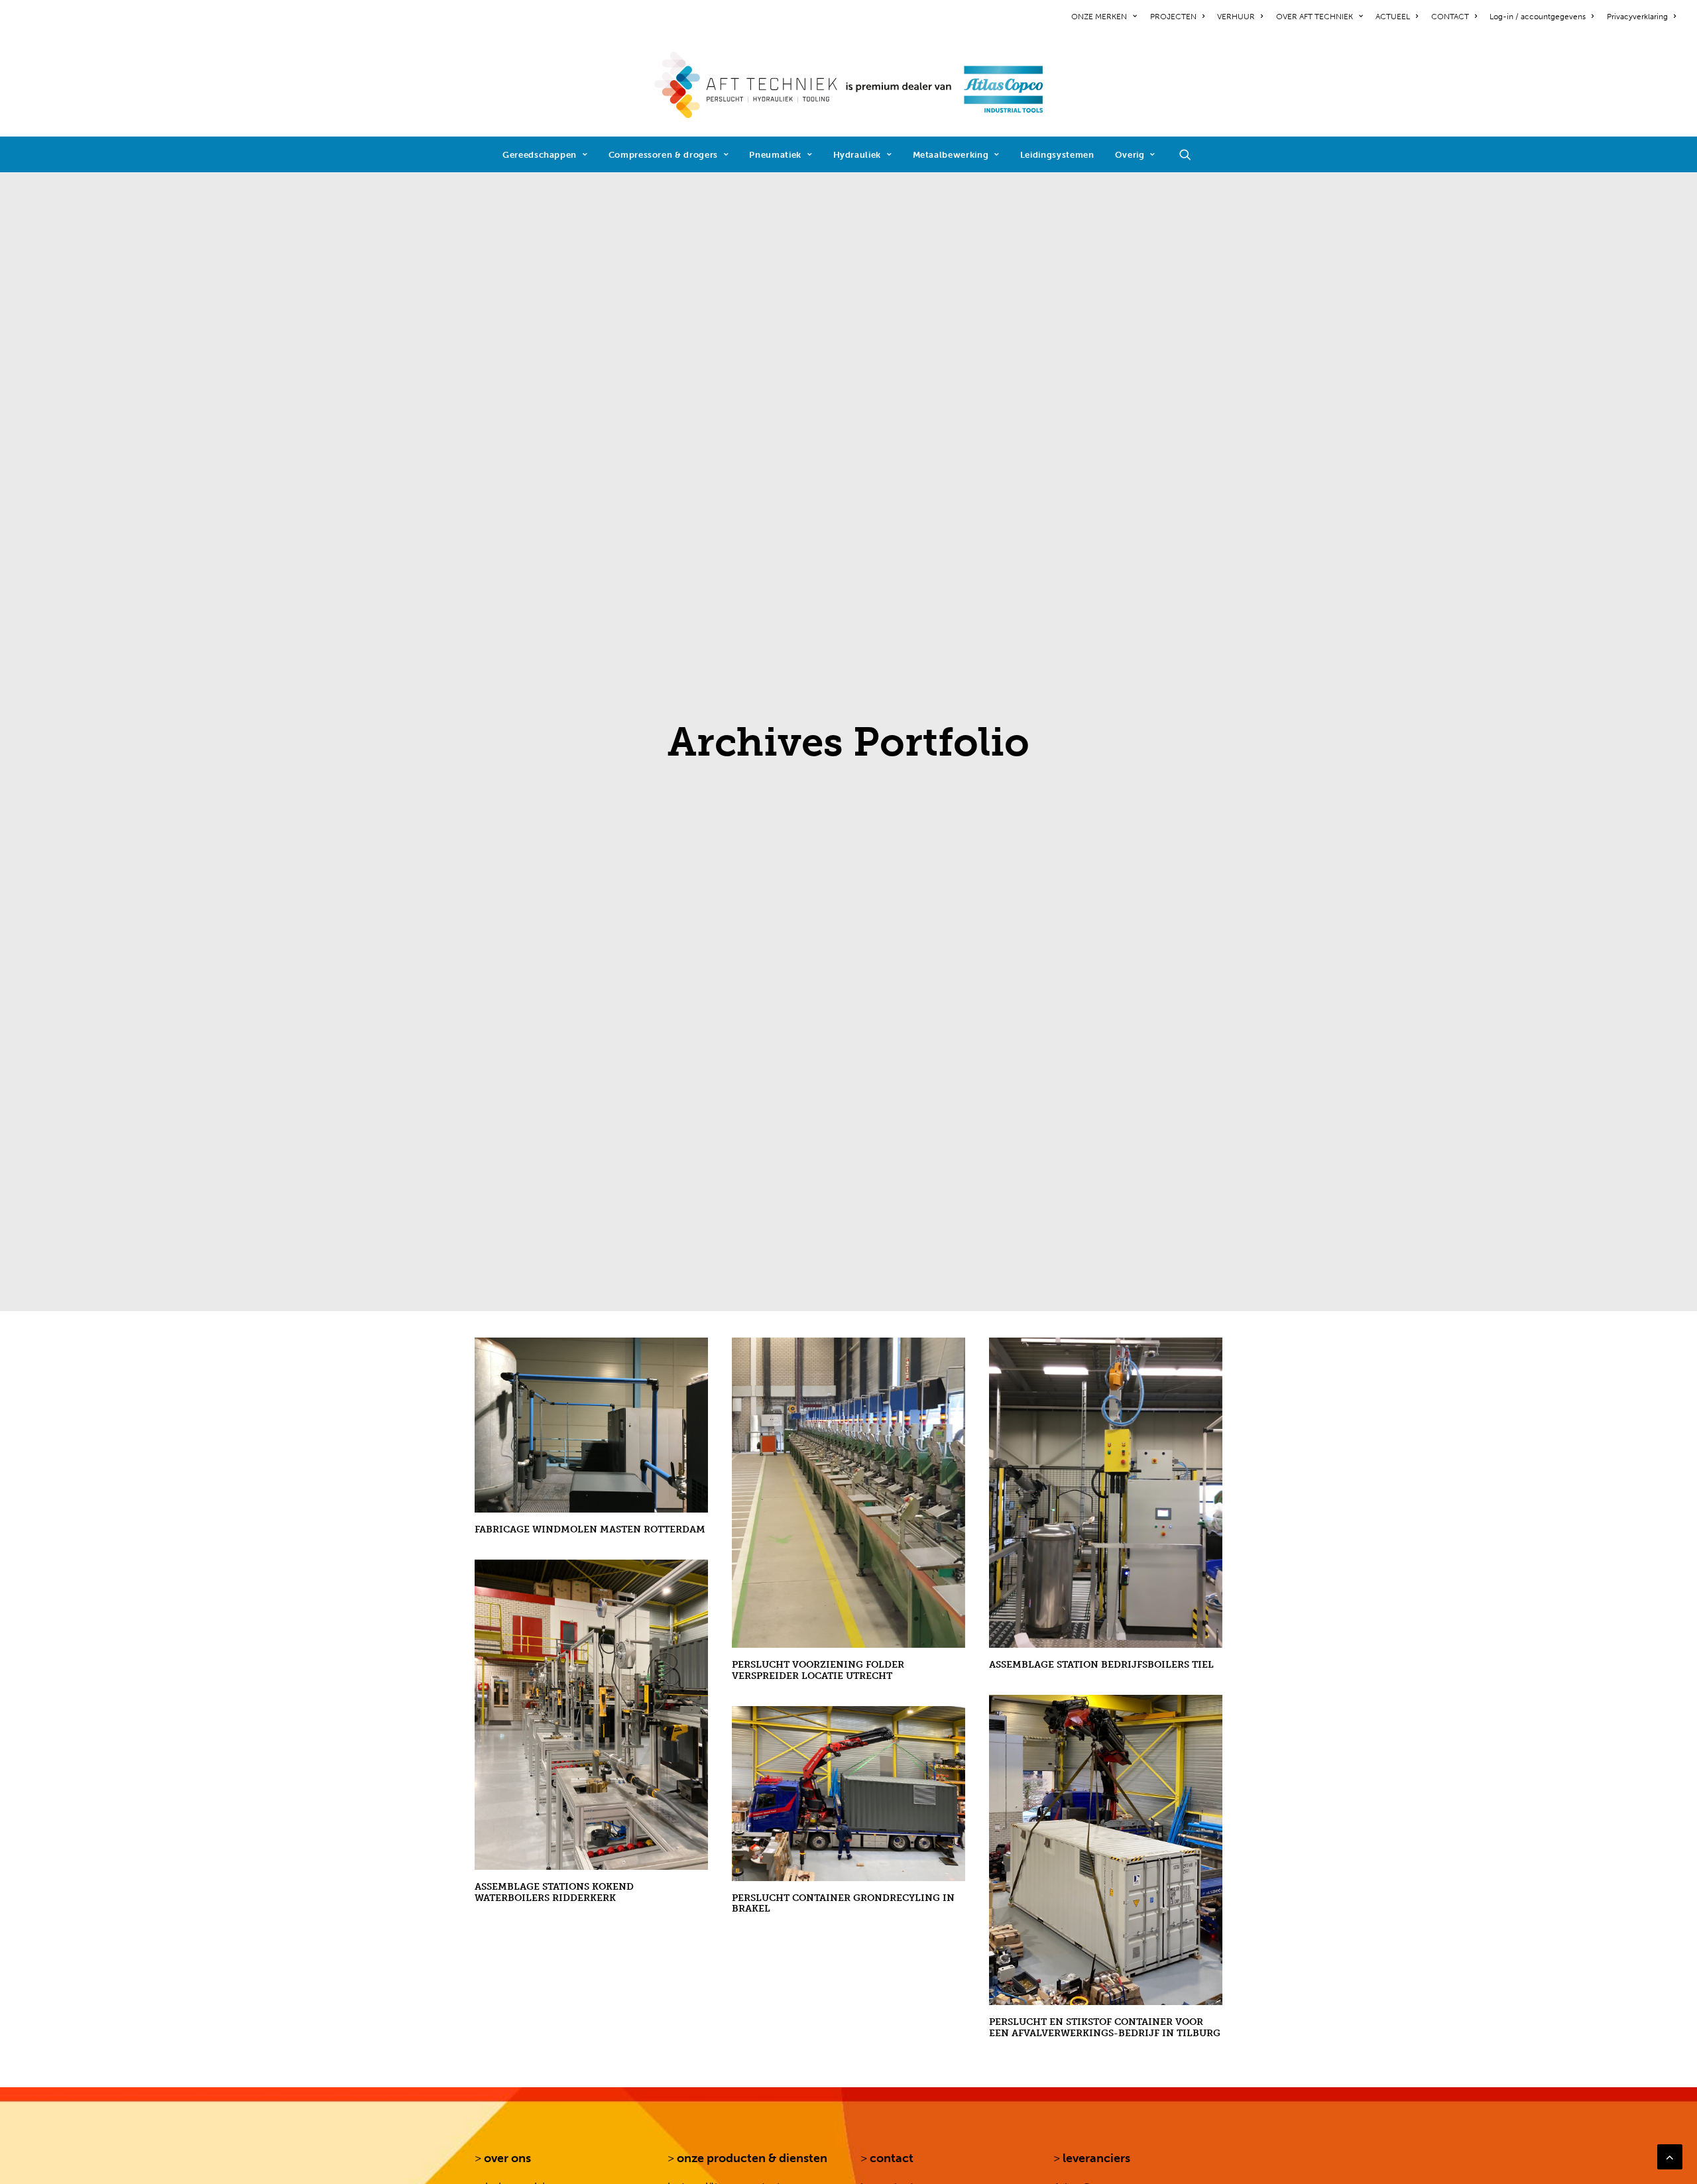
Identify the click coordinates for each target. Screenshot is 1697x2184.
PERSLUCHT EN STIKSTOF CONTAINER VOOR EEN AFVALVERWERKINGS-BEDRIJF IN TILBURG (1105, 2028)
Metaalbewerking (951, 155)
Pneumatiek (775, 155)
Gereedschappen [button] (540, 155)
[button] (1191, 154)
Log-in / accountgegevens (1538, 17)
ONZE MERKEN (1099, 17)
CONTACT (1450, 17)
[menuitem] (1106, 17)
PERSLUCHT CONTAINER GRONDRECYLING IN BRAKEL (843, 1904)
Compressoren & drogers (663, 155)
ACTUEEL (1393, 17)
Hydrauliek (857, 155)
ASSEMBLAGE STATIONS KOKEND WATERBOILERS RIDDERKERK (554, 1892)
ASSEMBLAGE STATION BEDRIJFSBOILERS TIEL (1101, 1665)
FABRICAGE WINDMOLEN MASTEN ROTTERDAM (590, 1529)
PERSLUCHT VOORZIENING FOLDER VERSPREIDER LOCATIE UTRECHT (818, 1670)
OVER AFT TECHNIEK (1315, 17)
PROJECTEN (1173, 17)
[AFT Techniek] (849, 85)
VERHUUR (1236, 17)
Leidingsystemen (1057, 155)
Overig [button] (1130, 155)
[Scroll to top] (1670, 2156)
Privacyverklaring (1637, 17)
